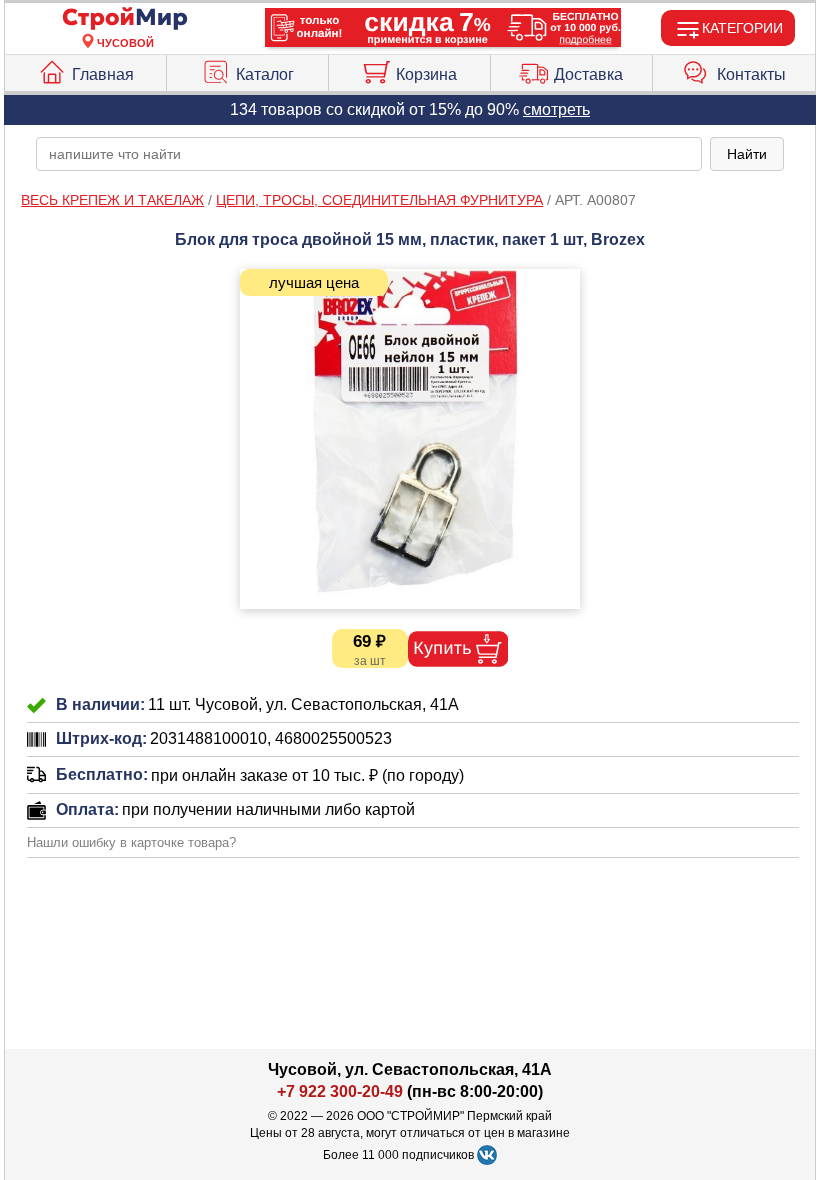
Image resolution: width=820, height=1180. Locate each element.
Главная (103, 74)
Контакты (751, 74)
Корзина (426, 74)
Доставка (588, 74)
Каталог (265, 74)
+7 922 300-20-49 (340, 1091)
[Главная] (125, 19)
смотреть (556, 109)
